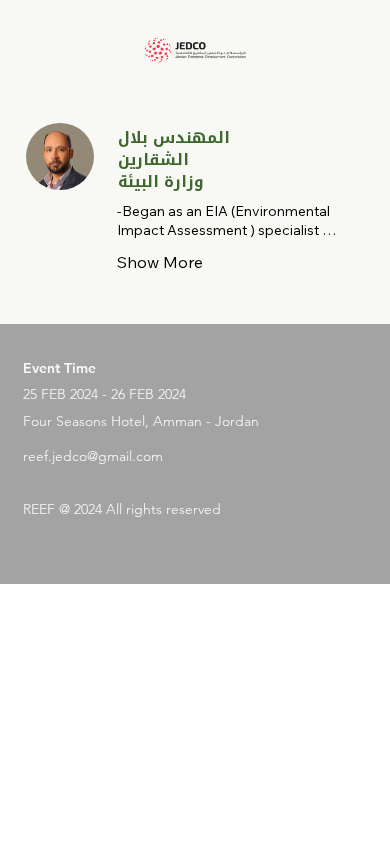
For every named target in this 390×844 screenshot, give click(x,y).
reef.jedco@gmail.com (93, 456)
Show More (160, 262)
